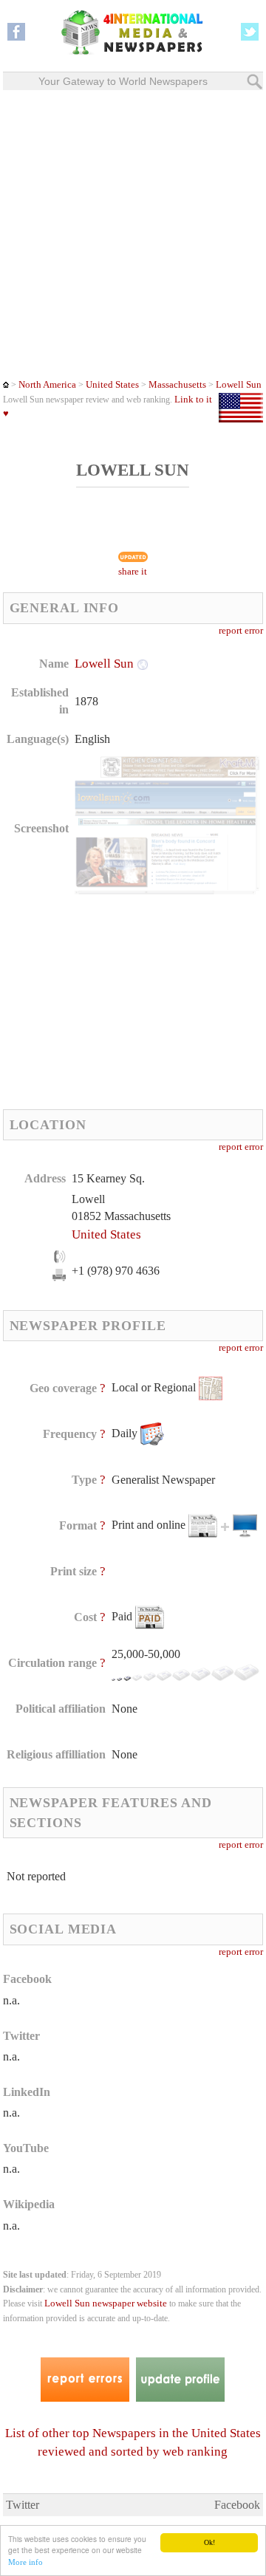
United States (112, 385)
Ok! (209, 2542)
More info (25, 2562)
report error (241, 631)
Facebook (237, 2505)
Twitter (23, 2505)
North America (47, 385)
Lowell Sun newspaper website (106, 2303)
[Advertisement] (133, 234)
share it (133, 572)
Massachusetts (176, 385)
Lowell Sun (239, 385)
